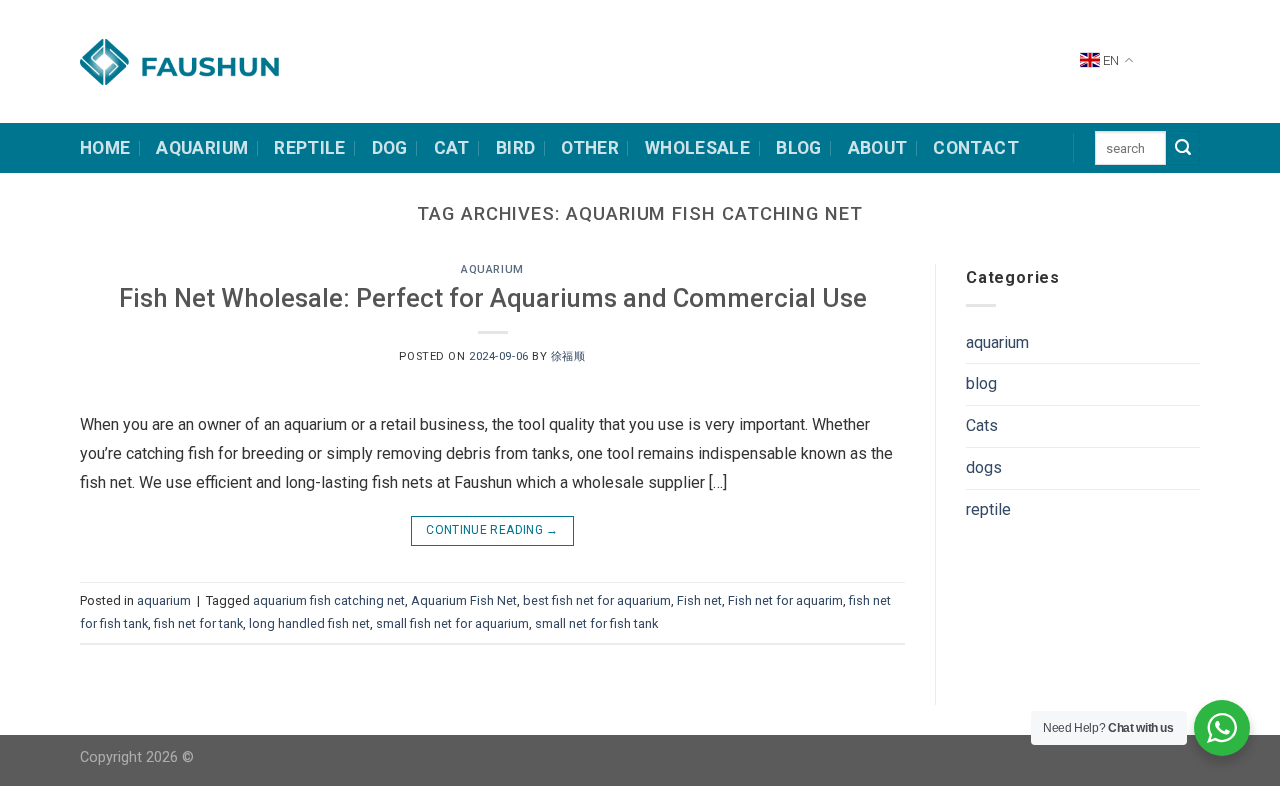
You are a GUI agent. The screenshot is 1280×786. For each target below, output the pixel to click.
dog (390, 148)
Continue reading (492, 530)
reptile (988, 509)
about (878, 148)
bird (515, 148)
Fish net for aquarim (785, 600)
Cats (982, 425)
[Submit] (1183, 148)
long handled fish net (309, 623)
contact (975, 148)
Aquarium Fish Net (464, 600)
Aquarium (202, 148)
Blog (798, 148)
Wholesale (697, 148)
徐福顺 (568, 356)
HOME (105, 148)
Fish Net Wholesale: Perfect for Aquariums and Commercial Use (493, 298)
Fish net (699, 600)
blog (981, 383)
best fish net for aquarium (597, 600)
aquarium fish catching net (329, 600)
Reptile (309, 148)
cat (452, 148)
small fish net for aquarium (452, 623)
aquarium (492, 269)
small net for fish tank (596, 623)
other (590, 148)
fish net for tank (198, 623)
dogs (984, 467)
